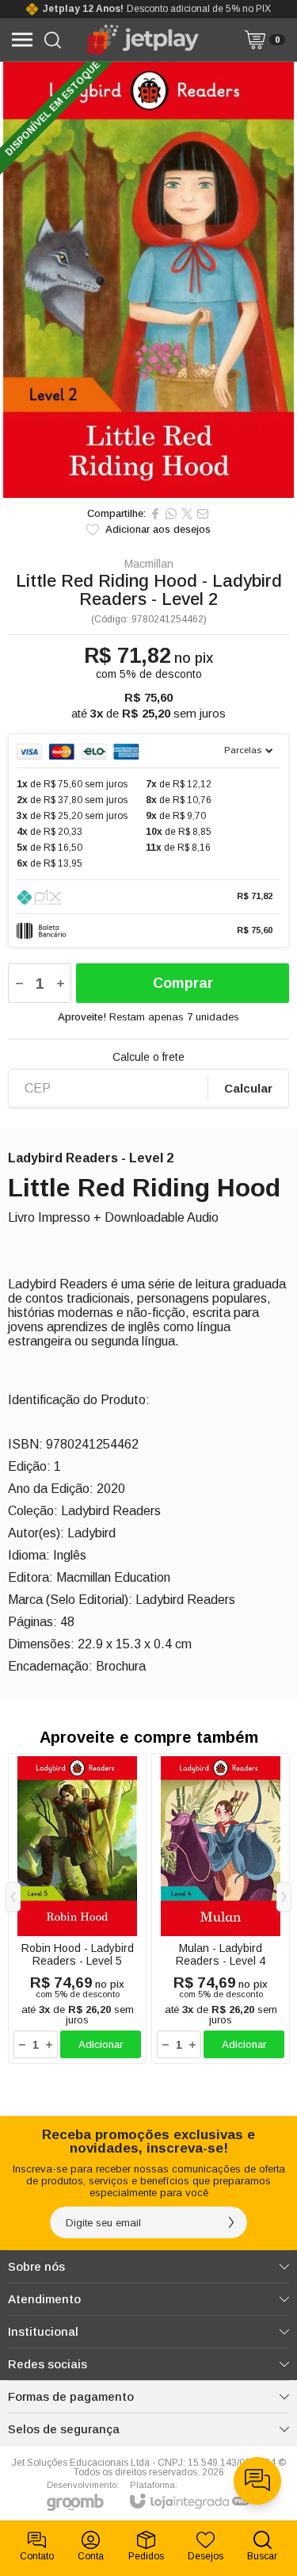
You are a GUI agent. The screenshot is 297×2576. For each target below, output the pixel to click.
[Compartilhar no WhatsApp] (171, 514)
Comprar (183, 983)
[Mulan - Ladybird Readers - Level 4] (221, 1908)
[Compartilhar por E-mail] (203, 514)
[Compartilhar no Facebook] (155, 514)
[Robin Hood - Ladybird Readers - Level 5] (77, 1908)
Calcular (248, 1088)
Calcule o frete (148, 1057)
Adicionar (101, 2044)
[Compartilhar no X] (187, 514)
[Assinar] (231, 2222)
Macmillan (149, 564)
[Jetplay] (145, 40)
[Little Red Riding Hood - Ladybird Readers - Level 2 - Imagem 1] (148, 280)
